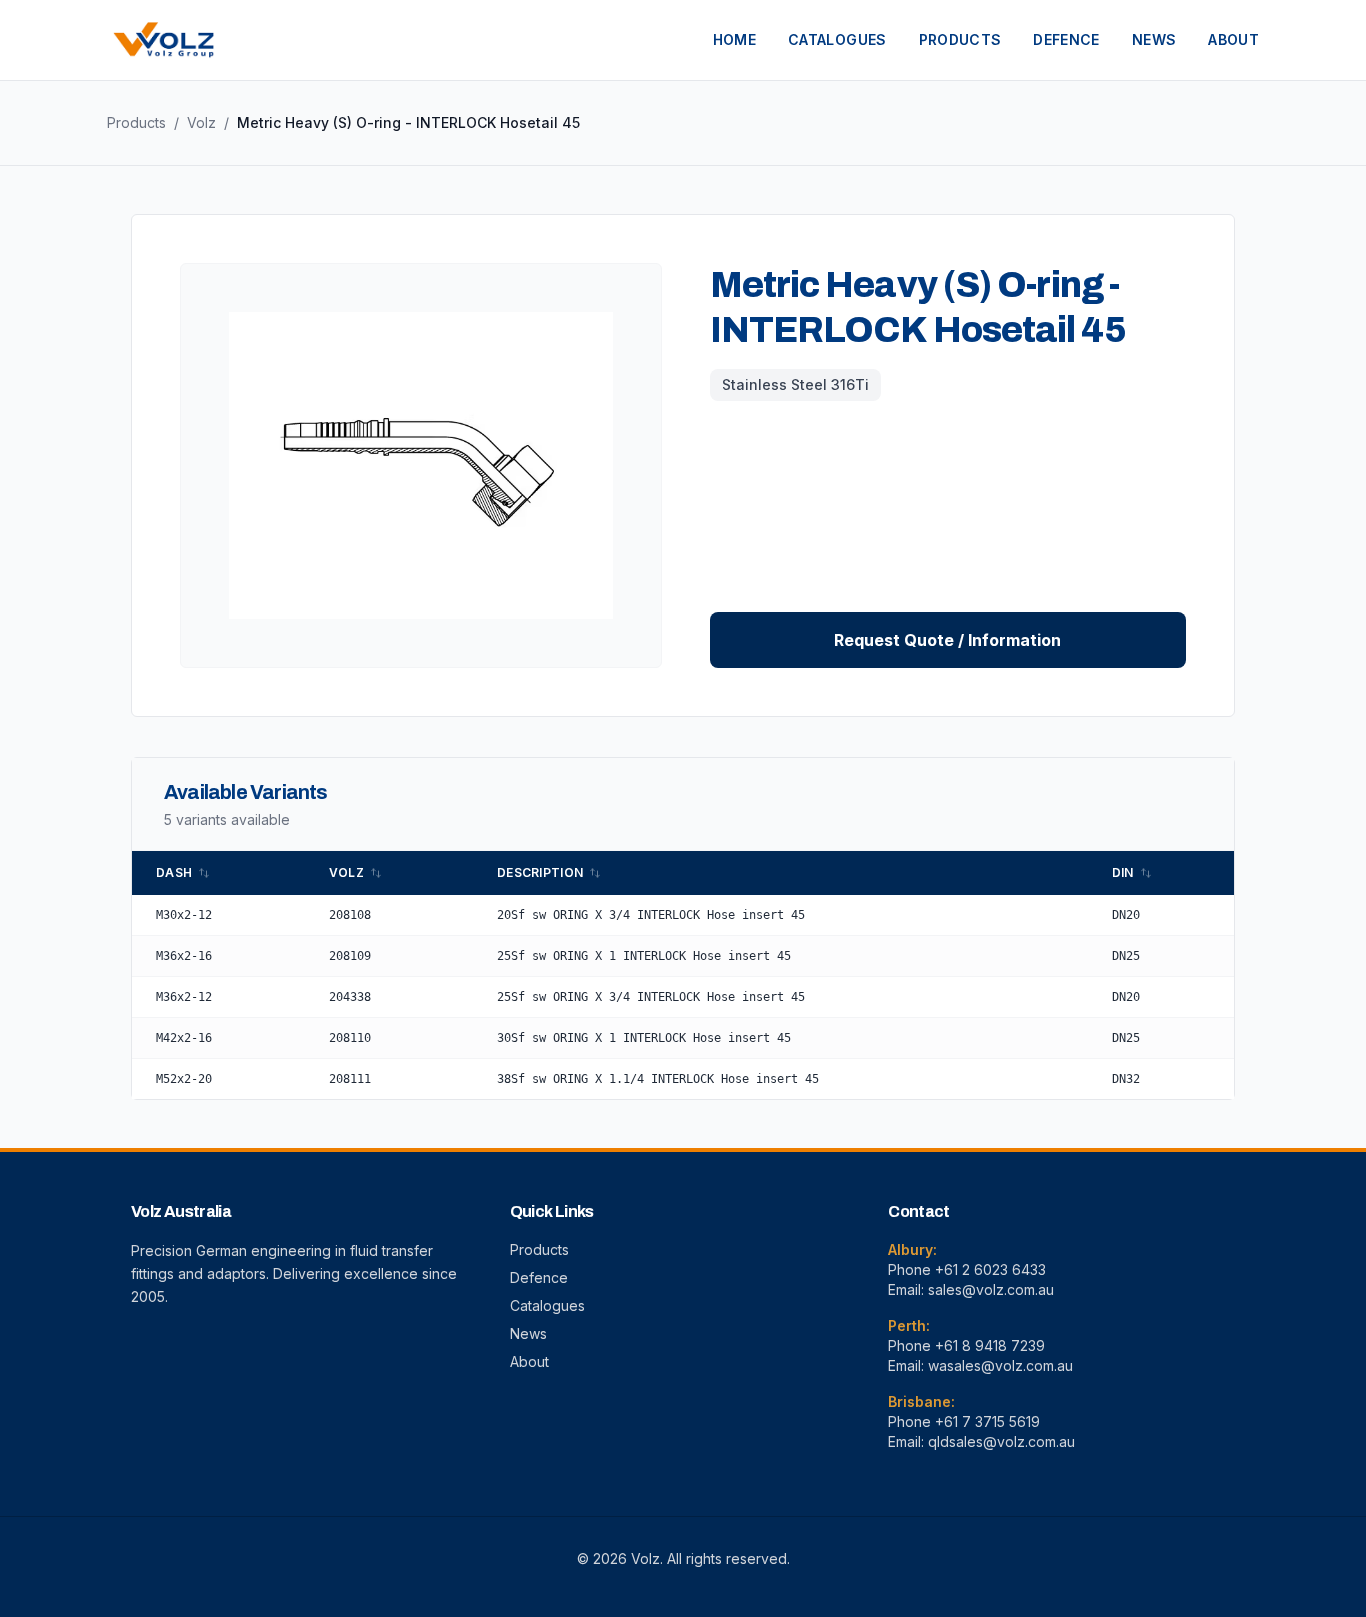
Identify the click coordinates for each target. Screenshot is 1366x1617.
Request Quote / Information (947, 640)
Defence (539, 1277)
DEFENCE (1066, 39)
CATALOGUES (837, 39)
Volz (201, 122)
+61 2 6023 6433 (990, 1269)
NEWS (1154, 39)
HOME (734, 39)
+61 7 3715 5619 (987, 1421)
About (529, 1361)
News (528, 1333)
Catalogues (547, 1305)
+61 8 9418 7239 (990, 1345)
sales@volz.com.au (991, 1289)
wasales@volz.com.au (1000, 1365)
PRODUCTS (960, 39)
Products (136, 122)
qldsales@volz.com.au (1001, 1441)
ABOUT (1233, 39)
